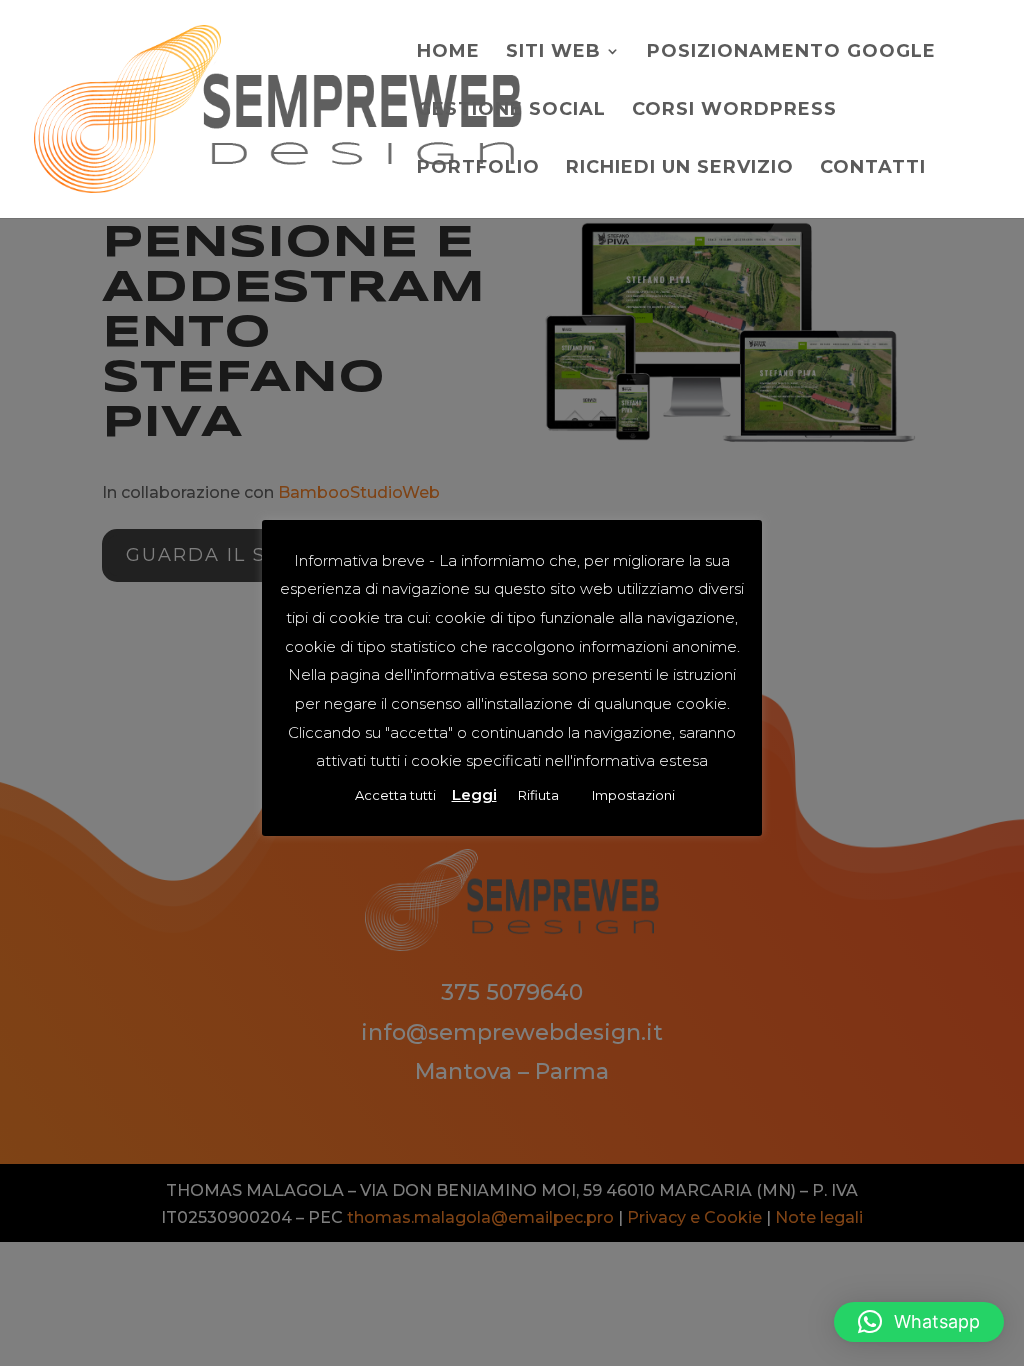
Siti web (553, 53)
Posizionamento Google (791, 53)
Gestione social (511, 111)
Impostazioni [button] (633, 795)
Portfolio (478, 169)
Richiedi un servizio (680, 169)
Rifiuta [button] (538, 795)
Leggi (474, 794)
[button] (919, 1322)
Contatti (873, 169)
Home (448, 53)
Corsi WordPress (734, 111)
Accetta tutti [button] (395, 795)
